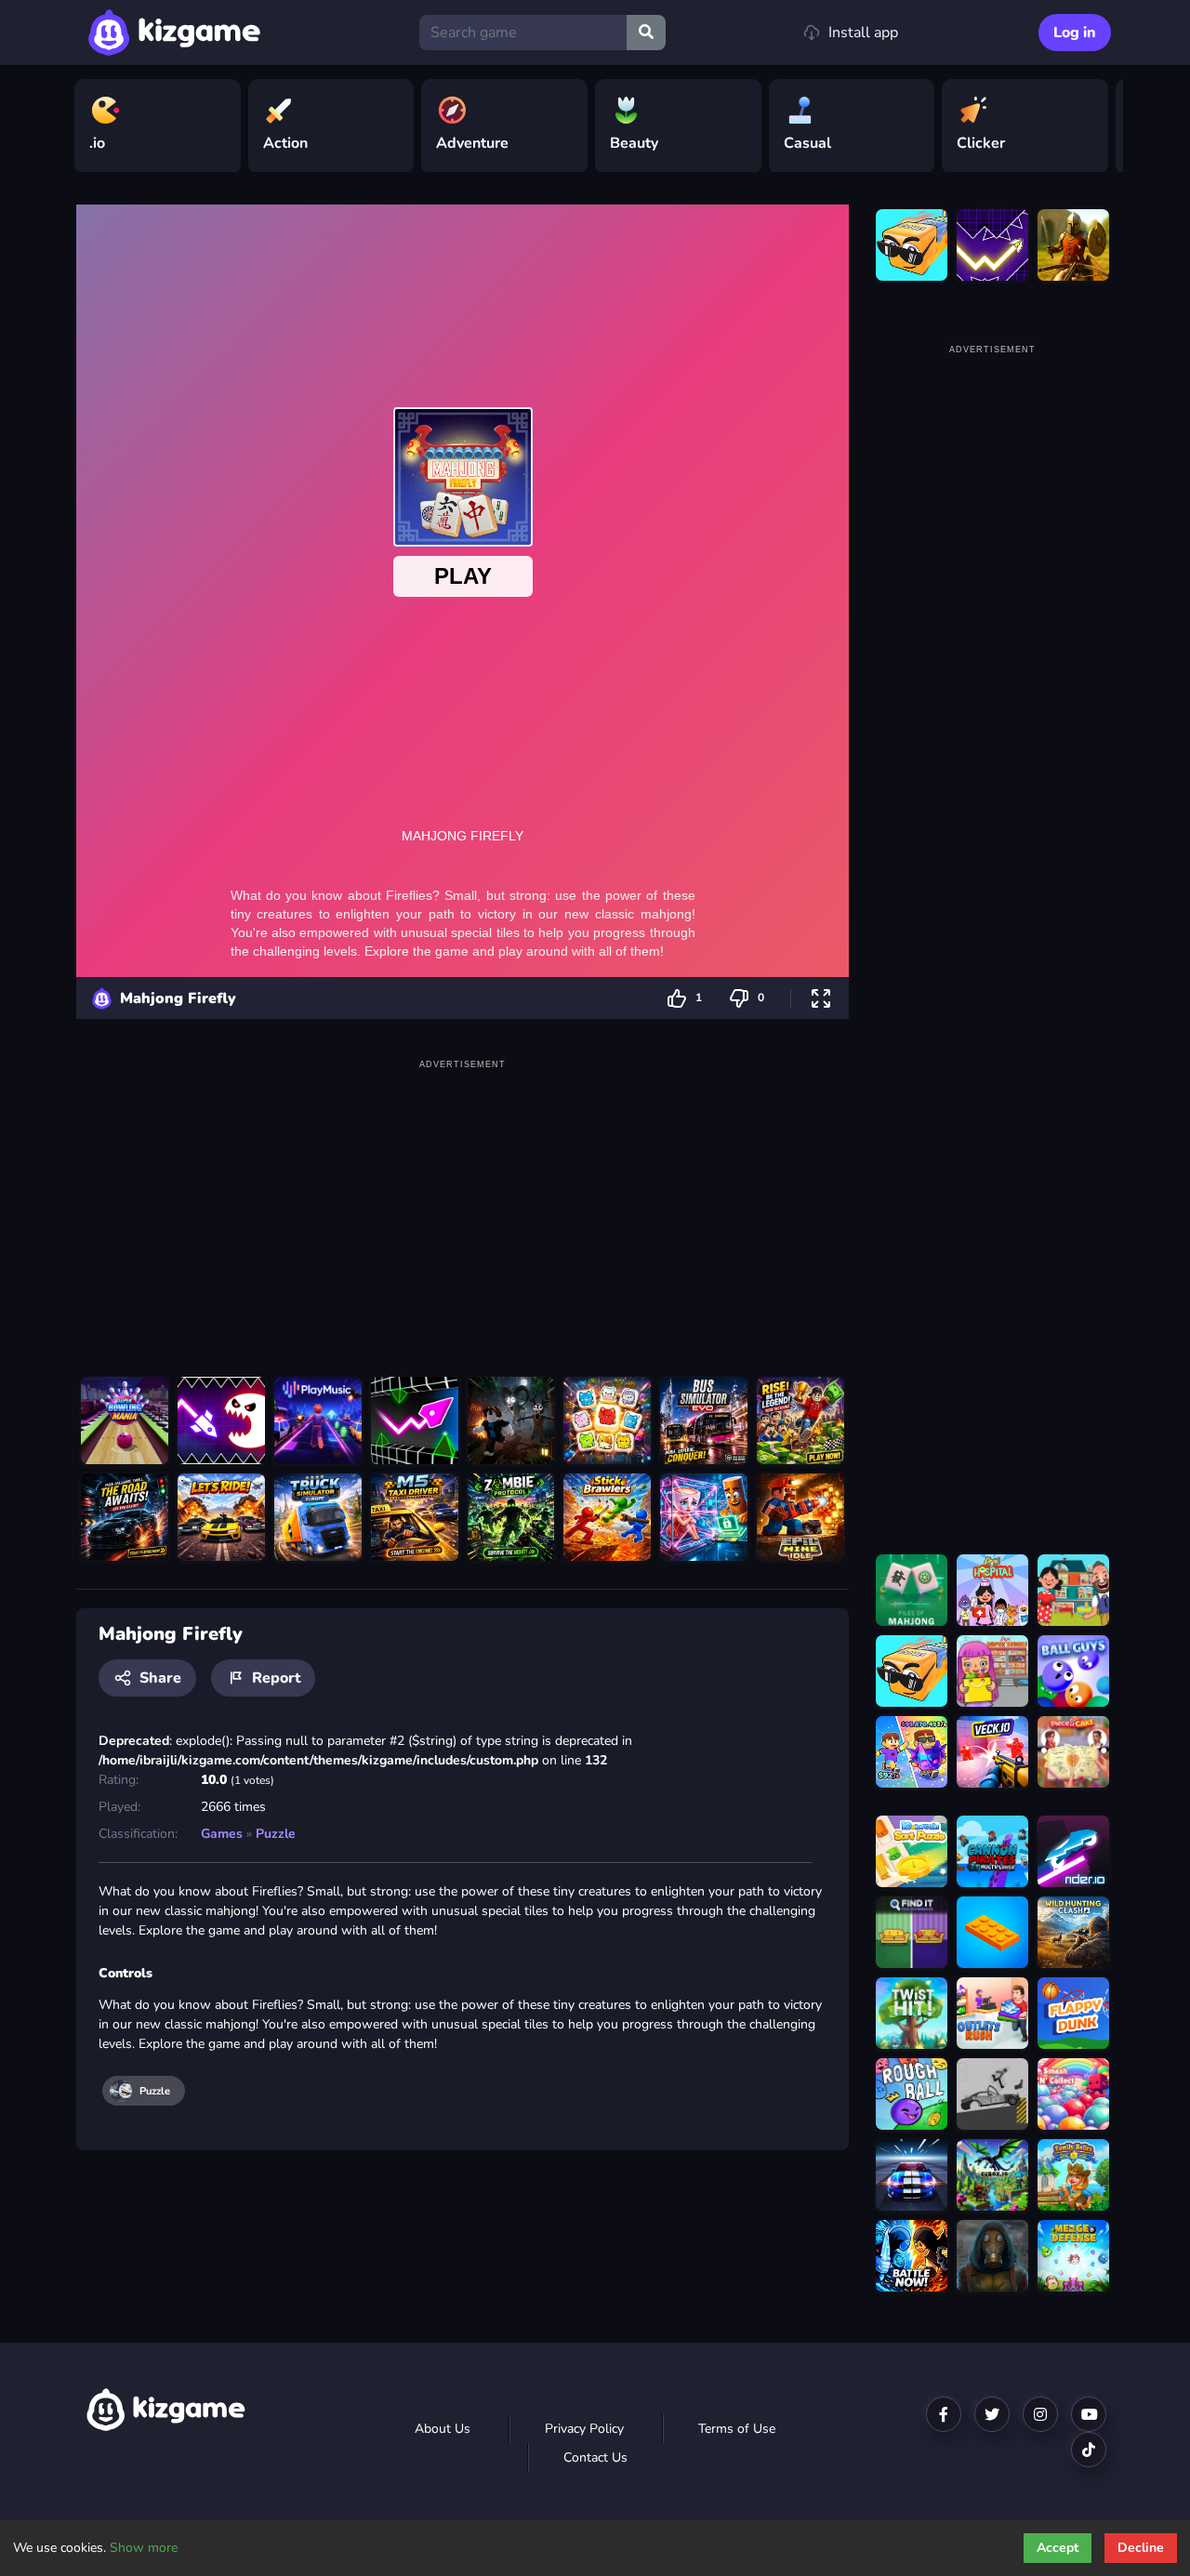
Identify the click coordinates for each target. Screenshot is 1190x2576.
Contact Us (595, 2457)
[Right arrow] (1100, 126)
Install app (863, 33)
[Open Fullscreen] (821, 998)
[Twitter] (992, 2414)
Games (222, 1834)
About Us (443, 2429)
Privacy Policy (584, 2429)
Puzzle (276, 1834)
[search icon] (646, 33)
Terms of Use (737, 2429)
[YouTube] (1089, 2414)
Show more (144, 2548)
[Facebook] (944, 2414)
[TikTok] (1089, 2450)
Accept (1058, 2548)
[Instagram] (1040, 2414)
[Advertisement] (463, 1205)
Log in (1075, 33)
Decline (1141, 2548)
